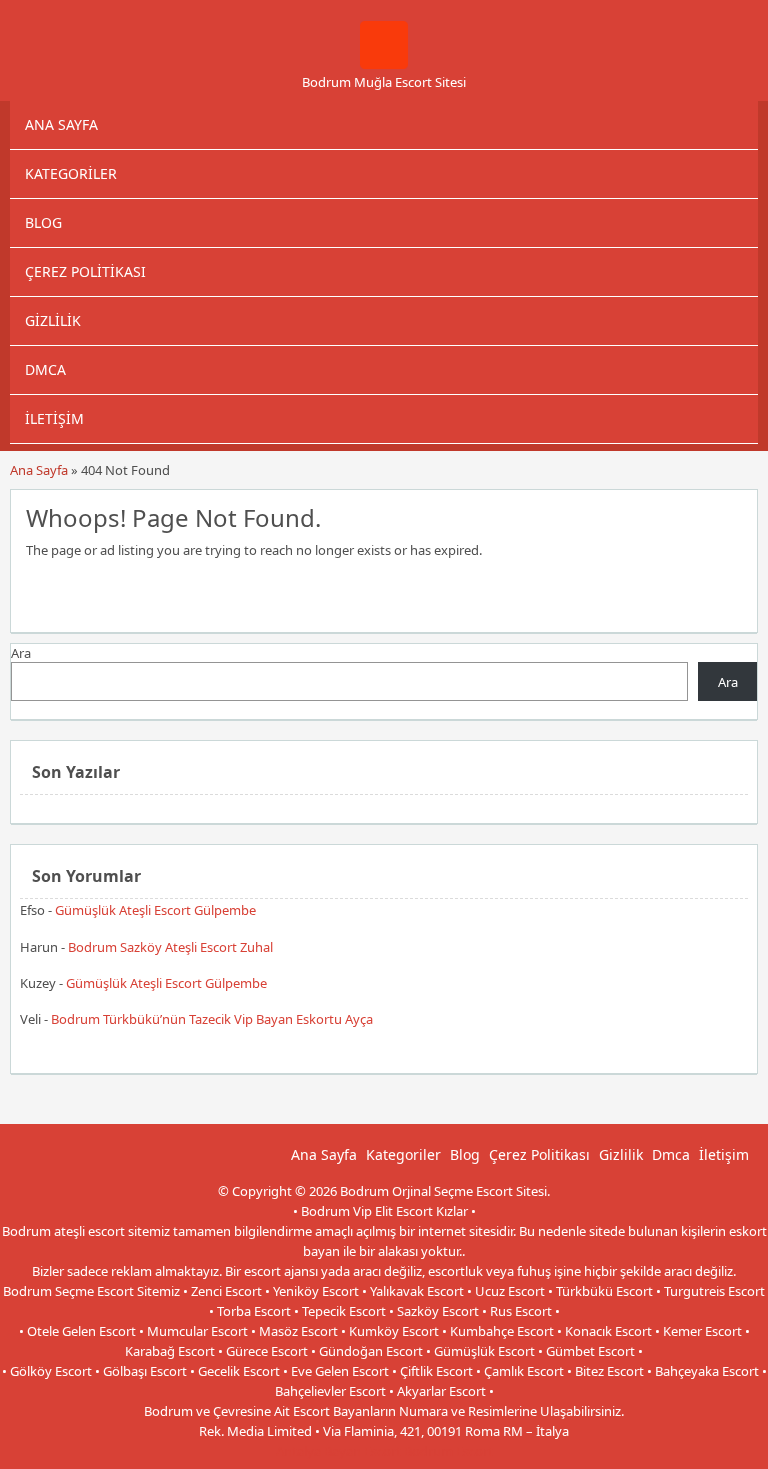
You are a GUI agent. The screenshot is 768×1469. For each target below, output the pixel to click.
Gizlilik (53, 320)
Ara (21, 653)
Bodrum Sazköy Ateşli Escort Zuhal (170, 947)
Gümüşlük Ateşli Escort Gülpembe (155, 910)
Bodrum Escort (448, 1451)
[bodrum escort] (384, 64)
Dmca (45, 369)
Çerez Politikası (85, 271)
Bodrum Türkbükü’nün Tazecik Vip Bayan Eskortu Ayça (212, 1019)
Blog (43, 222)
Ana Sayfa (61, 124)
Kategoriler (71, 173)
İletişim (54, 418)
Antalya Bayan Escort (338, 1451)
